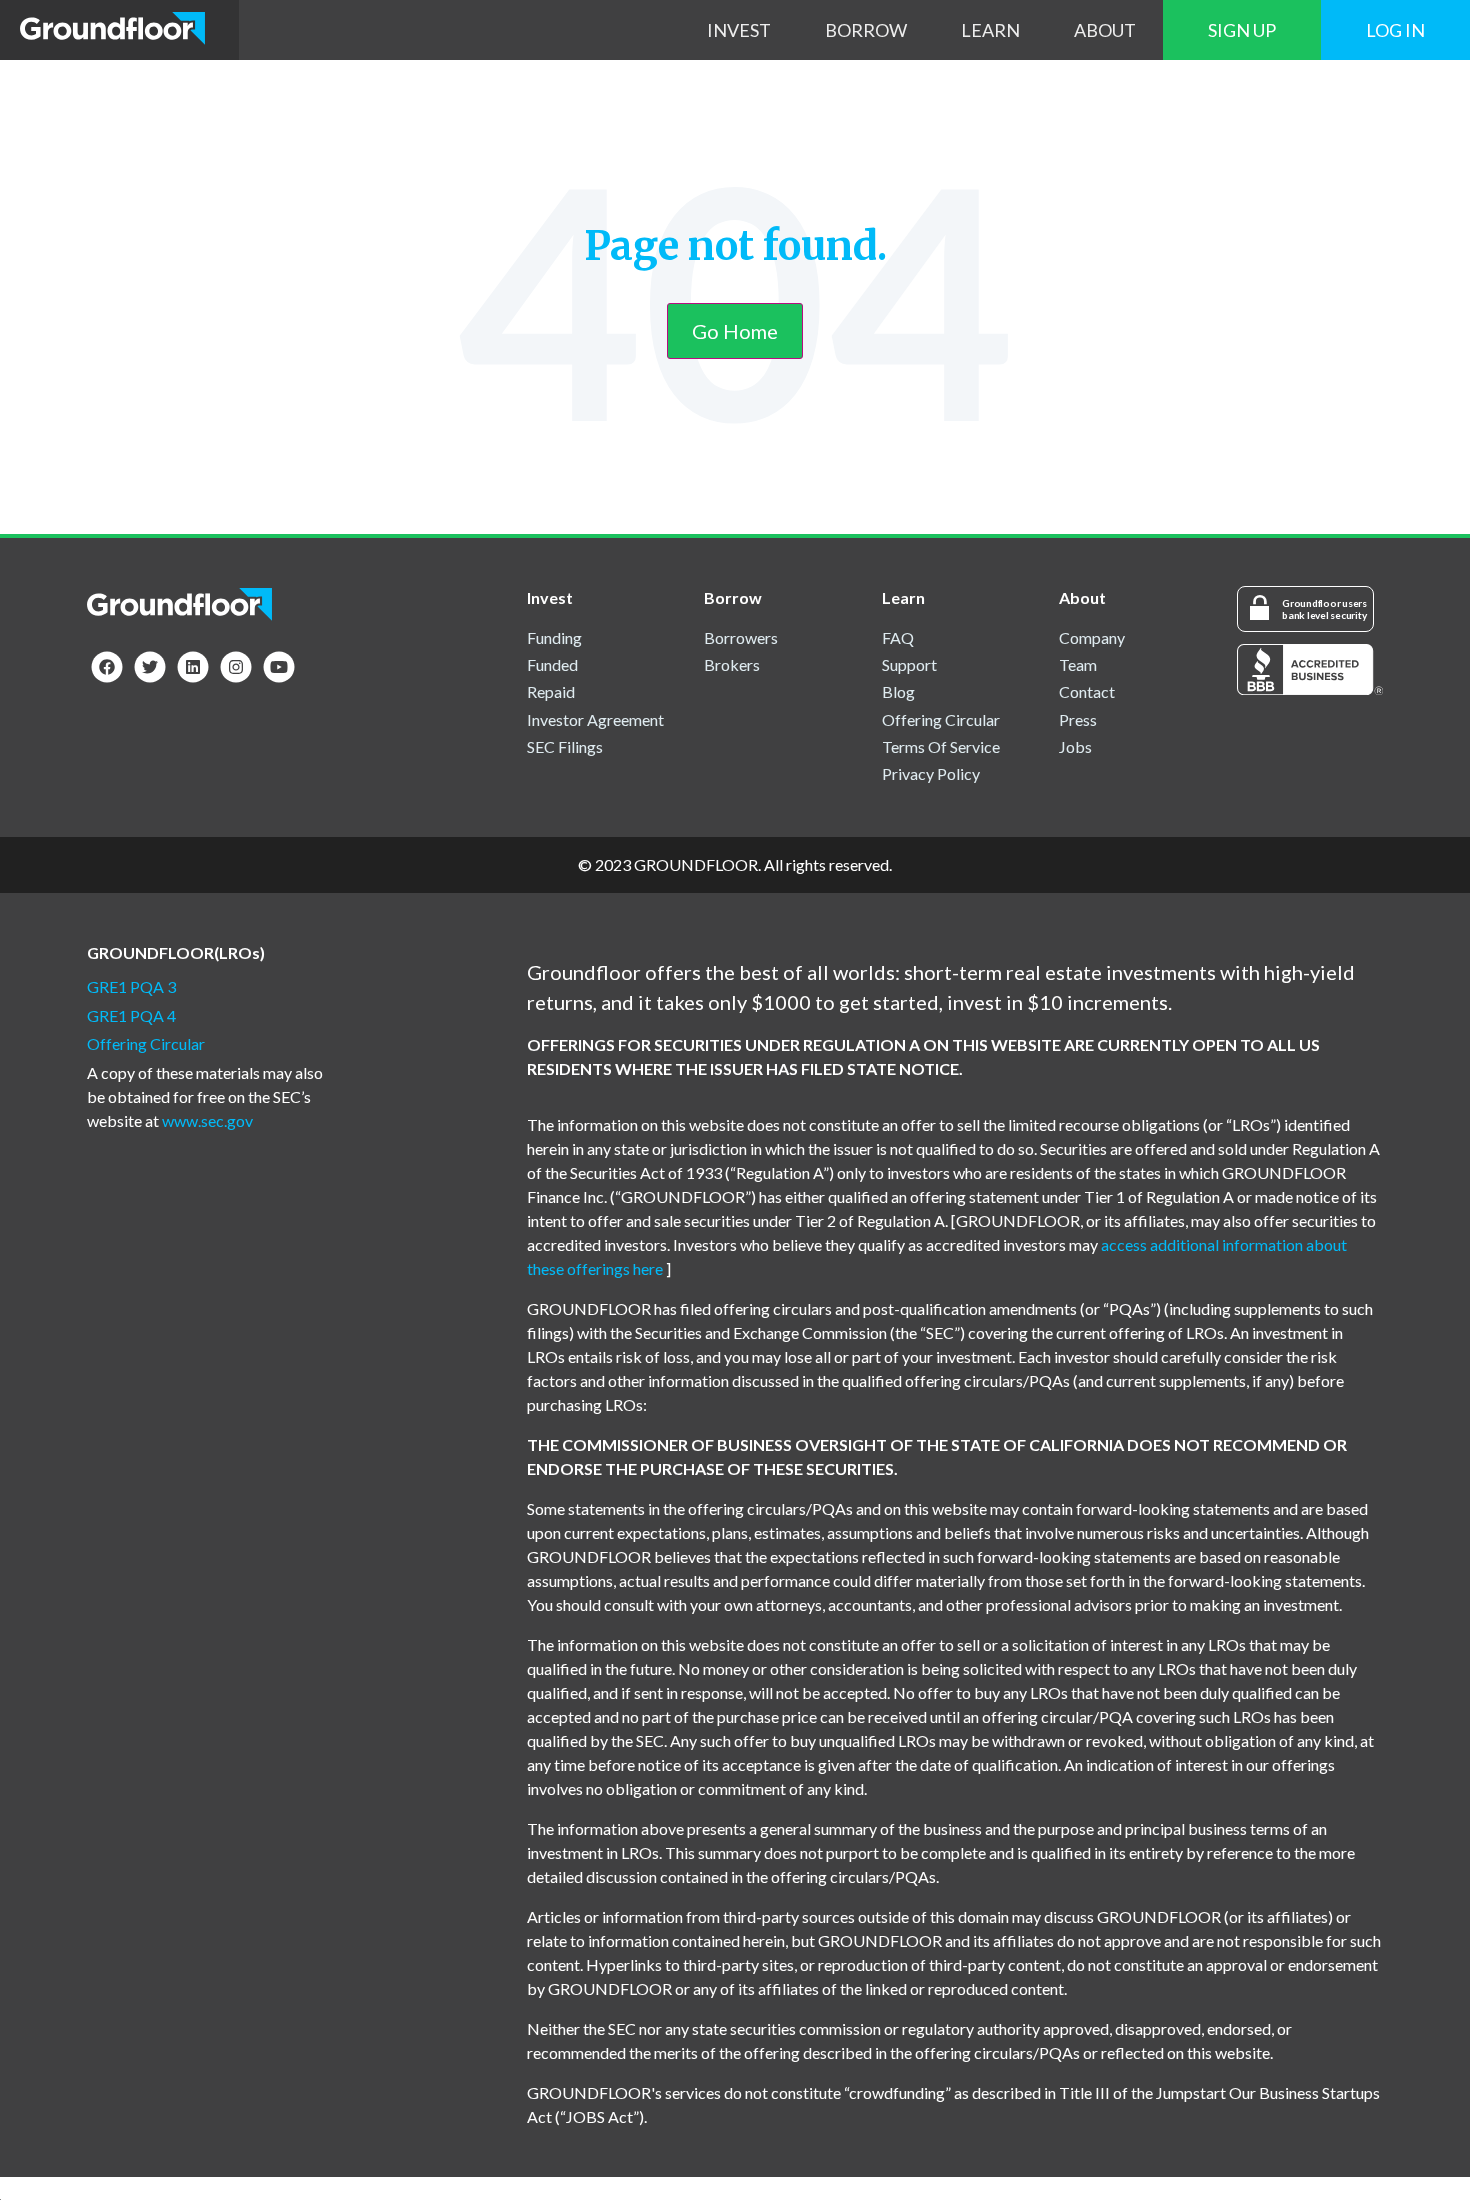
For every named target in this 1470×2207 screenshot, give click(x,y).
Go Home (735, 331)
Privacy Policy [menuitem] (931, 773)
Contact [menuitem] (1087, 691)
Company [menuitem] (1092, 637)
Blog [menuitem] (898, 691)
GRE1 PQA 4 (131, 1015)
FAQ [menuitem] (898, 637)
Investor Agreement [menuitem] (595, 719)
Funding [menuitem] (554, 637)
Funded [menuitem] (552, 664)
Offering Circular (146, 1043)
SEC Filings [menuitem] (565, 746)
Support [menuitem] (909, 664)
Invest (739, 30)
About (1105, 30)
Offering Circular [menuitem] (941, 719)
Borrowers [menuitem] (741, 637)
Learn (990, 30)
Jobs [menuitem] (1075, 746)
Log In (1395, 30)
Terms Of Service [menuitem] (941, 746)
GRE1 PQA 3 (131, 986)
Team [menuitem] (1078, 664)
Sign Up (1242, 30)
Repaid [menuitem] (551, 691)
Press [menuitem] (1078, 719)
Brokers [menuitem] (732, 664)
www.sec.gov (207, 1120)
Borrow (866, 30)
